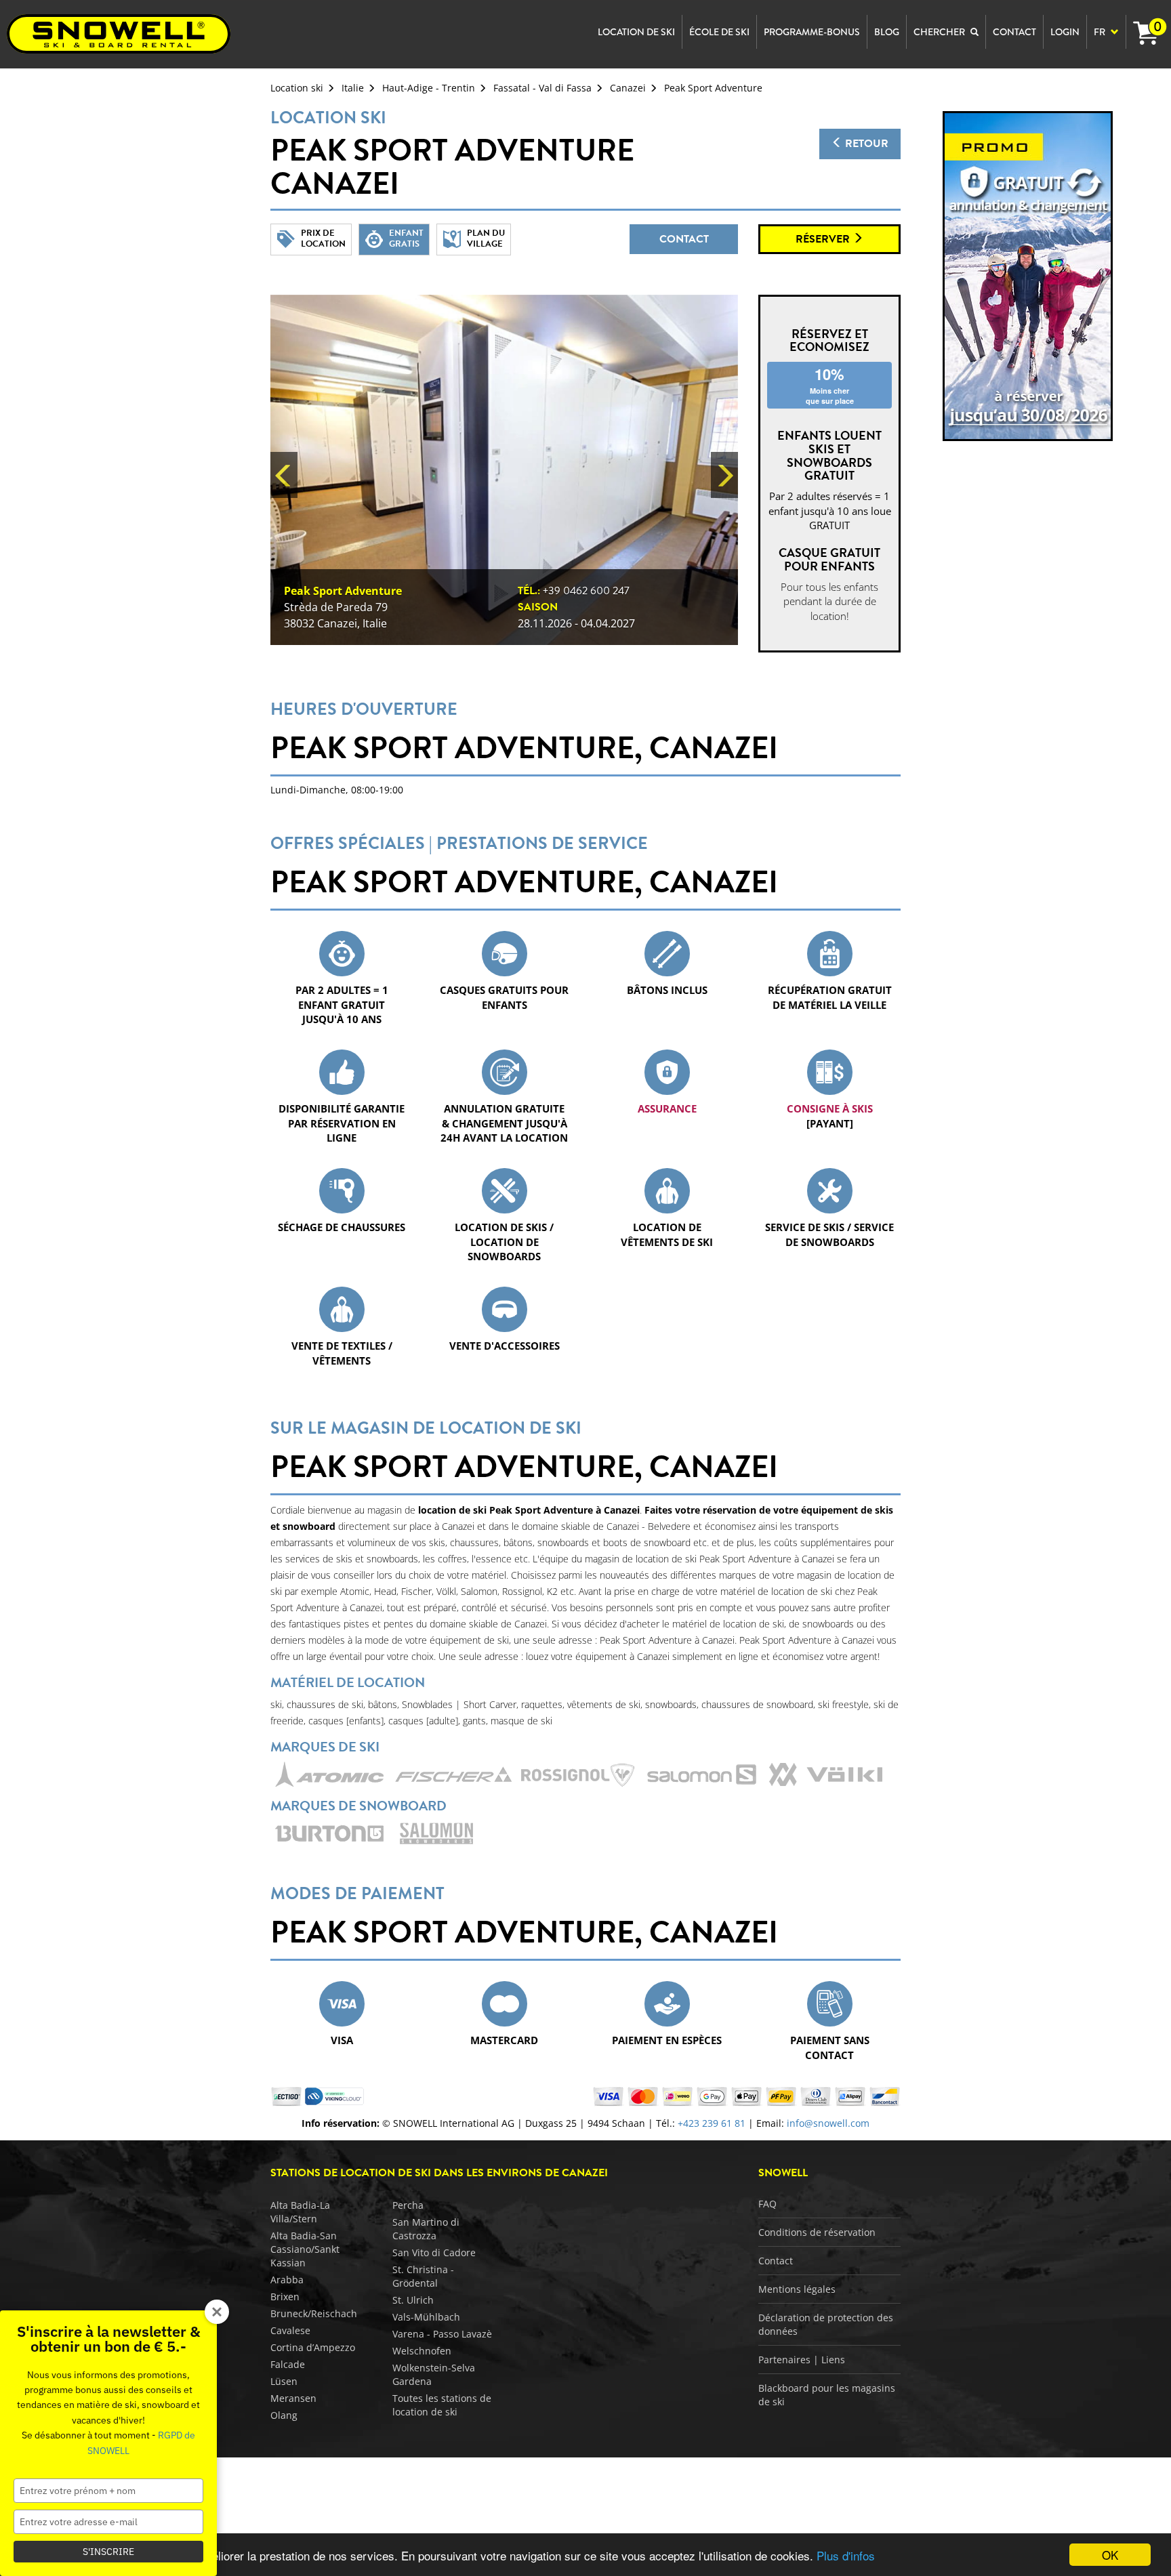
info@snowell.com (828, 2123)
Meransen (293, 2398)
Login (1065, 32)
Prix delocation (323, 238)
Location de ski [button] (636, 32)
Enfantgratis (406, 238)
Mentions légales (797, 2289)
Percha (408, 2205)
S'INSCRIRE (108, 2552)
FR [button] (1101, 32)
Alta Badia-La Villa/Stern (300, 2212)
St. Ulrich (413, 2300)
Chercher (940, 32)
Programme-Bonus (812, 32)
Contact (684, 239)
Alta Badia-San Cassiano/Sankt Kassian (305, 2249)
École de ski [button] (719, 32)
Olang (284, 2415)
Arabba (287, 2280)
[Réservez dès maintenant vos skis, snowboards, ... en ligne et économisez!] (1028, 275)
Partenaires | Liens (802, 2360)
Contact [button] (1014, 32)
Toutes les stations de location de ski (442, 2405)
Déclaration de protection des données (826, 2324)
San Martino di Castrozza (426, 2229)
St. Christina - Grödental (423, 2276)
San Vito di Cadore (434, 2252)
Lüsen (284, 2381)
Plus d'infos (846, 2555)
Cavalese (290, 2330)
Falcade (288, 2364)
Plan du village (486, 238)
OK (1110, 2555)
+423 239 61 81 (712, 2123)
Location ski (297, 88)
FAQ (767, 2204)
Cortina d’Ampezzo (313, 2347)
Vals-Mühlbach (426, 2317)
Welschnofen (422, 2351)
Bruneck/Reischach (314, 2313)
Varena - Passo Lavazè (442, 2334)
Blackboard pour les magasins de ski (827, 2395)
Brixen (285, 2297)
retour (865, 144)
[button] (284, 475)
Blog (887, 32)
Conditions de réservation (817, 2232)
